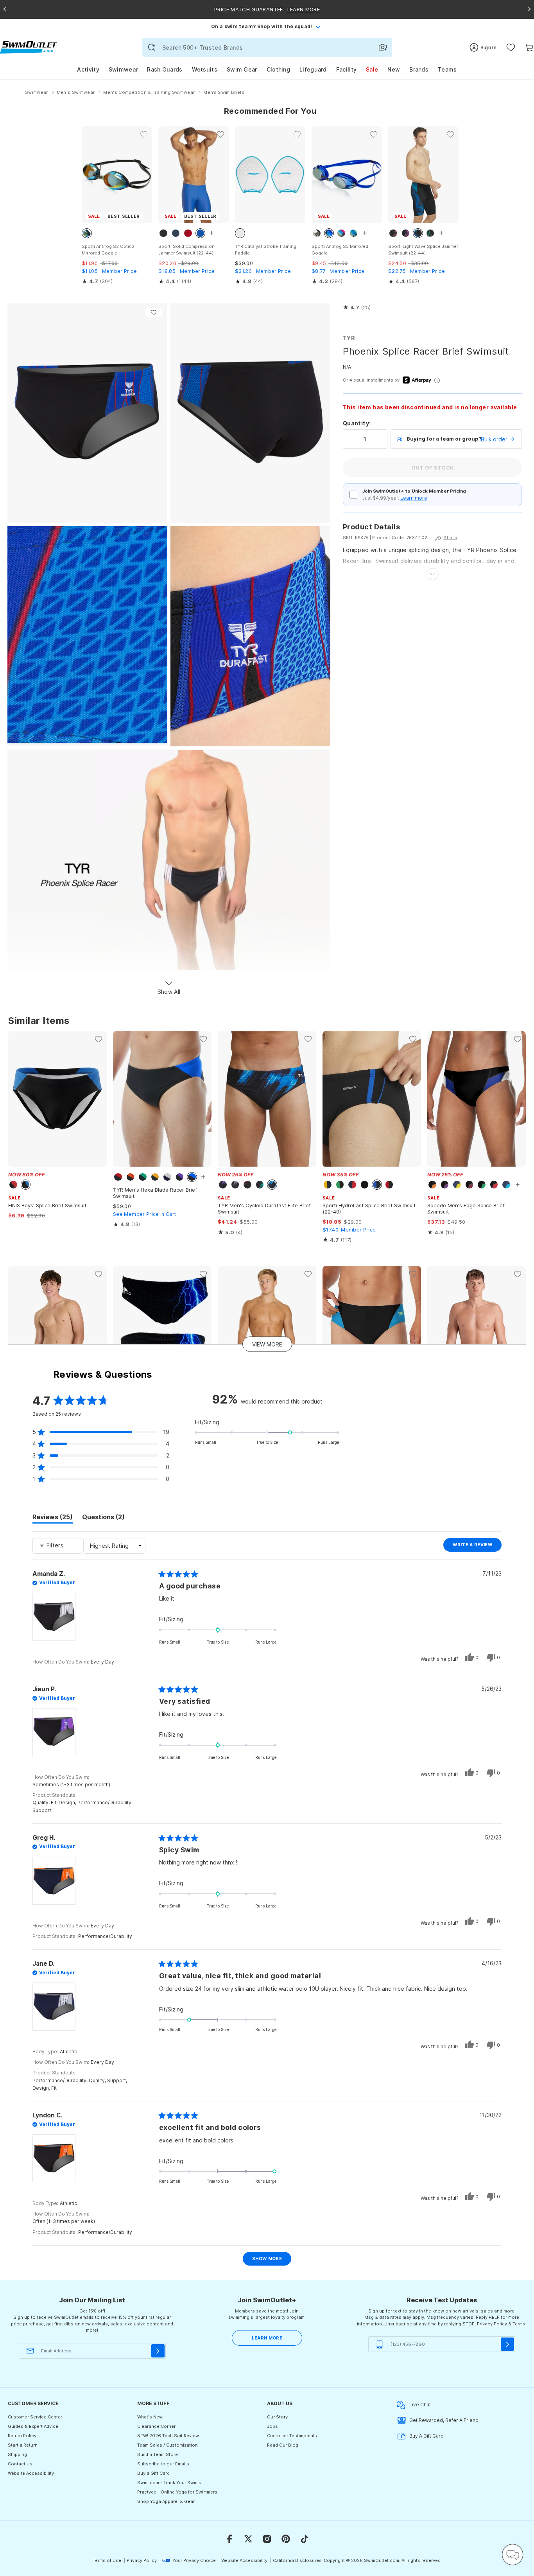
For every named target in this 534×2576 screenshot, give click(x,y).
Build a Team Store (158, 2454)
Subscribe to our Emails (163, 2464)
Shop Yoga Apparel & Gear (166, 2501)
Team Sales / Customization (168, 2445)
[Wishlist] (511, 48)
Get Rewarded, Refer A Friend (444, 2420)
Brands (419, 69)
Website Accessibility (31, 2473)
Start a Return (23, 2445)
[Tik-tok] (305, 2539)
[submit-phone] (507, 2344)
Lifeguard (313, 69)
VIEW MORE (267, 1344)
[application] (512, 2554)
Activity (88, 69)
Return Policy (22, 2436)
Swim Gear (242, 69)
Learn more (414, 498)
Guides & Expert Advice (33, 2426)
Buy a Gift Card (153, 2473)
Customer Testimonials (292, 2436)
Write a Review (477, 1547)
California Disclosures (297, 2560)
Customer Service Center (35, 2417)
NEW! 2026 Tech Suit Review (168, 2436)
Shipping (17, 2454)
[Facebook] (229, 2539)
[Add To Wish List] (154, 313)
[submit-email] (158, 2351)
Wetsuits (205, 69)
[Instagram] (267, 2539)
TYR (349, 338)
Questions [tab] (103, 1518)
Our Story (277, 2417)
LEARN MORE (267, 2338)
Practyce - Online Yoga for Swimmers (177, 2492)
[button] (357, 308)
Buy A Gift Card (426, 2436)
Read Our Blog (283, 2445)
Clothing (278, 69)
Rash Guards (165, 69)
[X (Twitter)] (248, 2539)
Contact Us (20, 2464)
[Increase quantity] (379, 439)
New (394, 69)
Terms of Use (107, 2560)
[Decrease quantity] (352, 439)
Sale (372, 69)
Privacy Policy (492, 2324)
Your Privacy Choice (194, 2560)
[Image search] (383, 47)
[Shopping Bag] (529, 48)
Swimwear (123, 69)
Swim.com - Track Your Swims (169, 2483)
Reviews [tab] (53, 1518)
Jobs (272, 2426)
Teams (447, 69)
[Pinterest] (286, 2539)
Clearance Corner (156, 2426)
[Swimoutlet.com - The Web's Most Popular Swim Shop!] (28, 47)
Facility (346, 69)
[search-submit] (152, 47)
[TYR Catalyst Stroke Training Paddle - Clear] (270, 175)
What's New (150, 2417)
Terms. (520, 2324)
